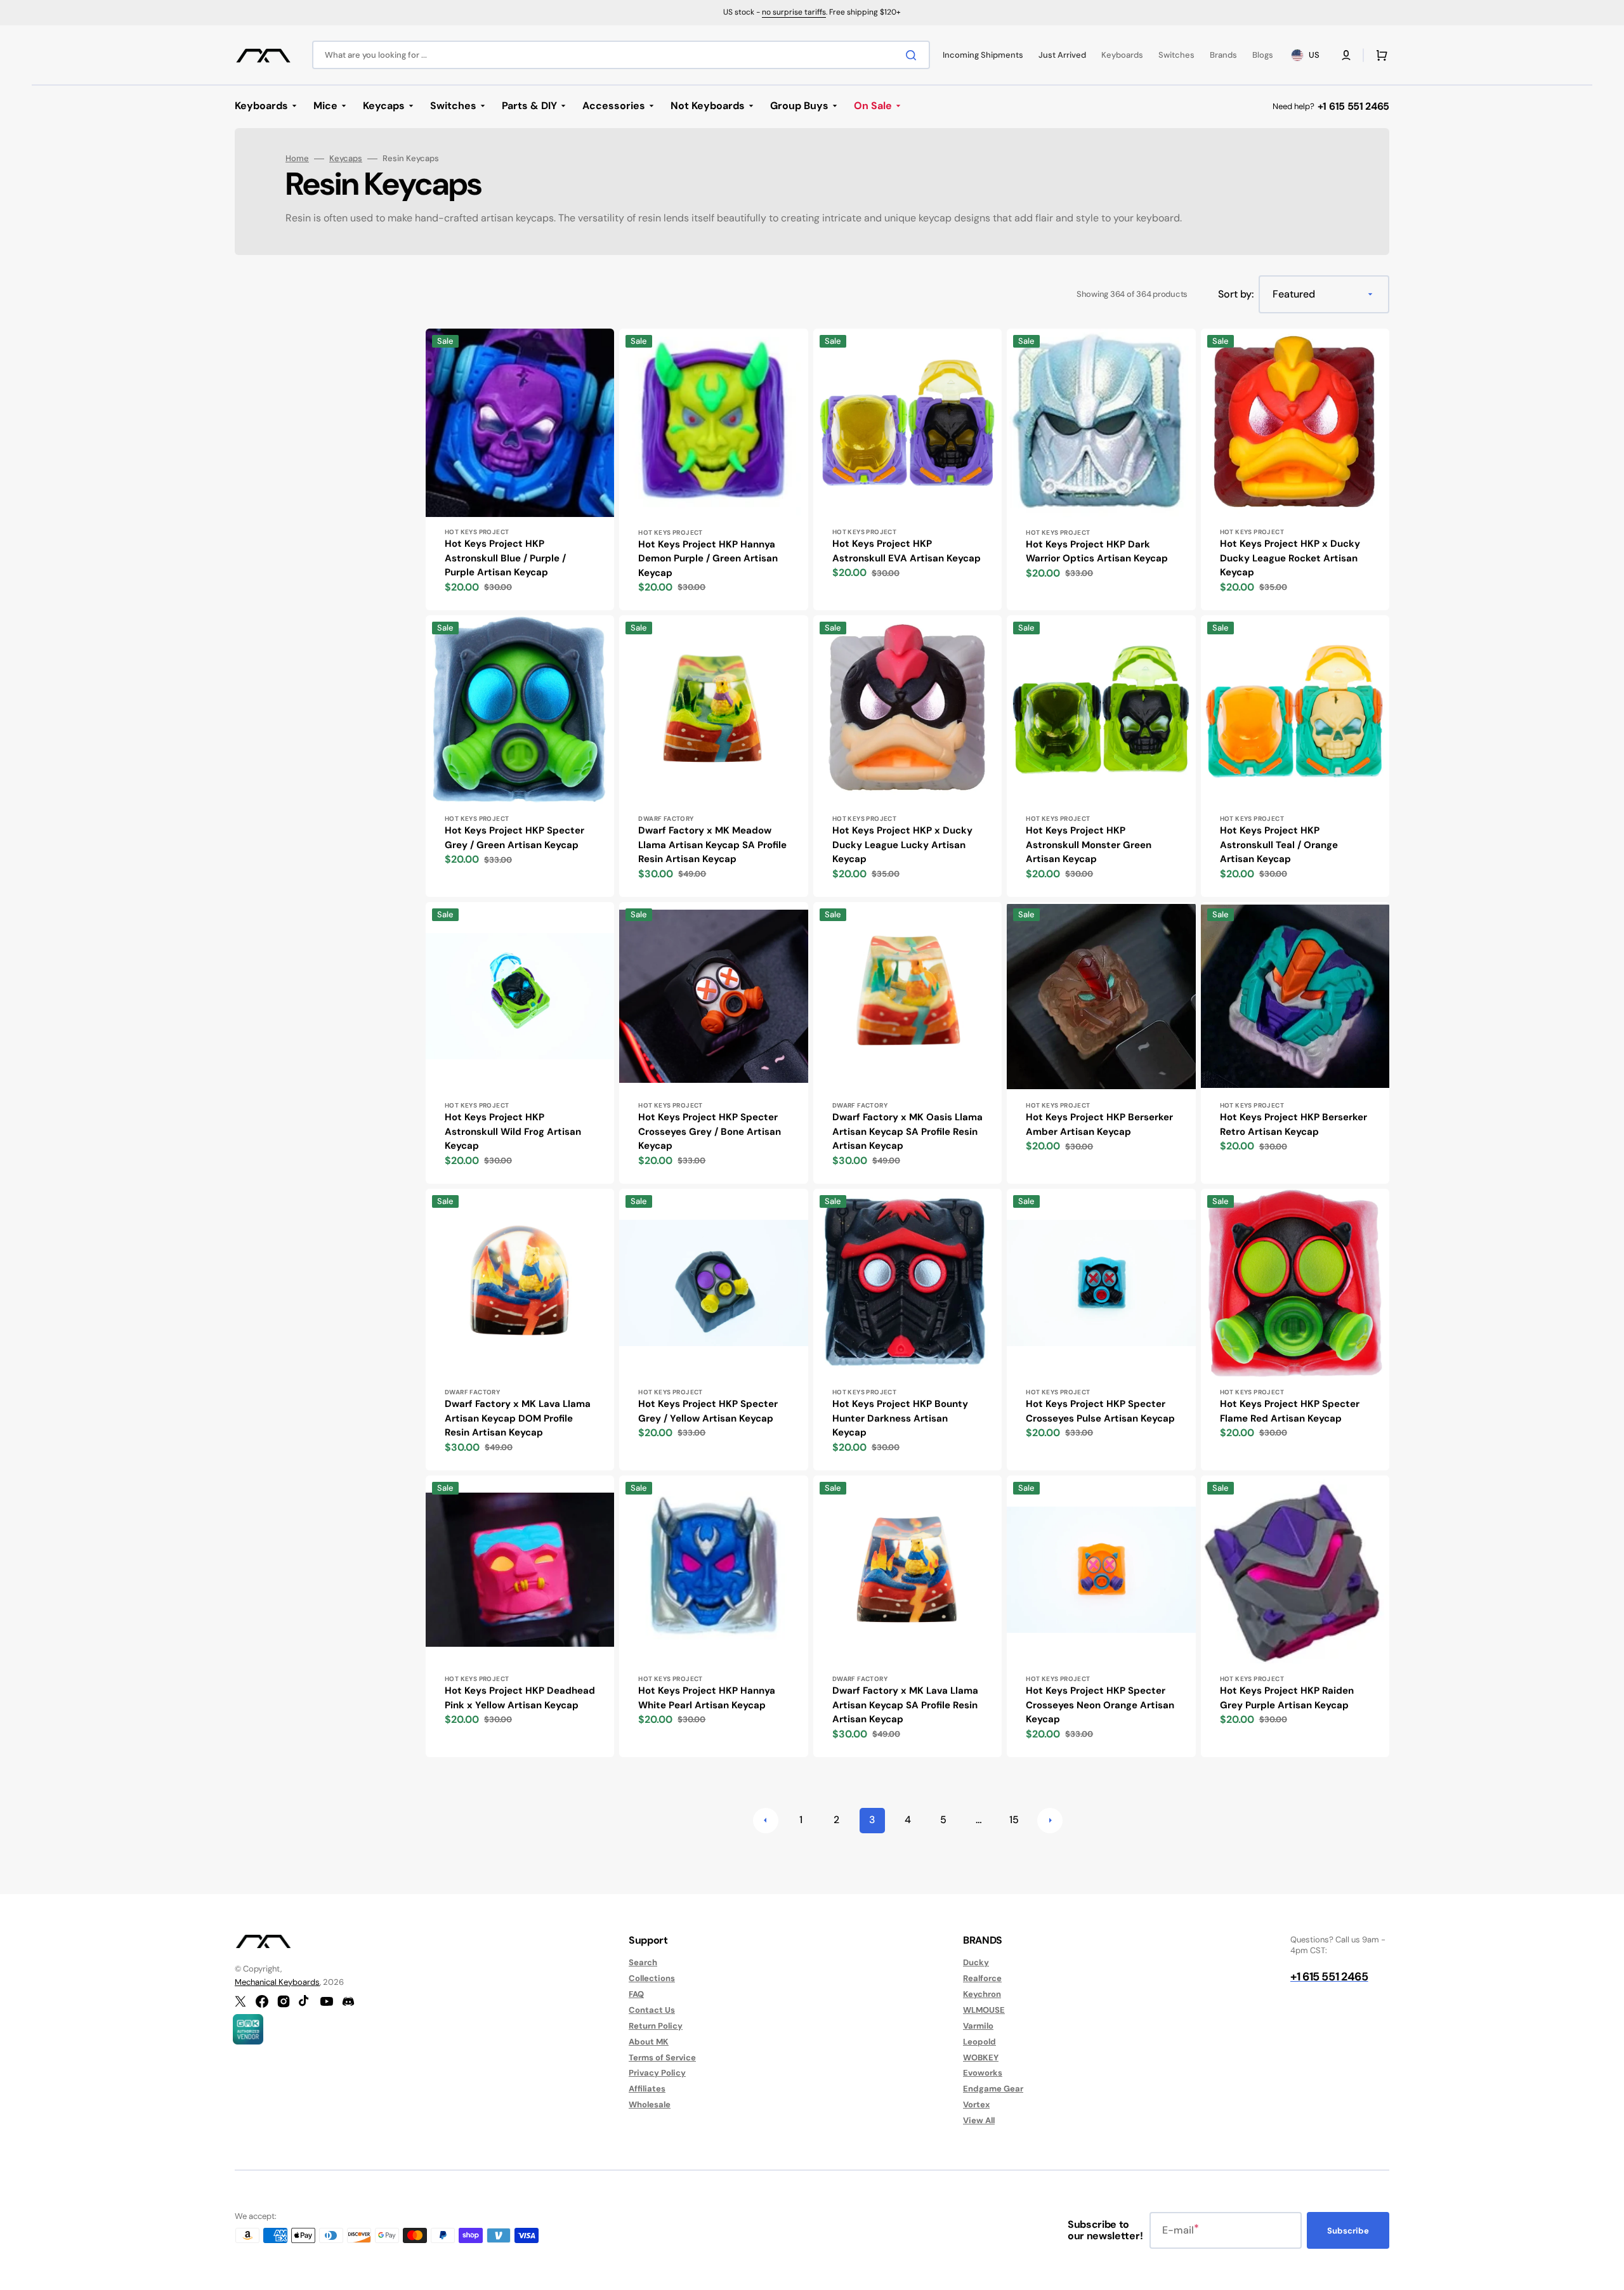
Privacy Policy (657, 2073)
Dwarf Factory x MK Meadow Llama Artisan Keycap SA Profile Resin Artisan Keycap (712, 845)
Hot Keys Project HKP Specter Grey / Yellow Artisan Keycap (708, 1411)
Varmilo (978, 2026)
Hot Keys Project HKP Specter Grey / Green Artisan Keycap (514, 838)
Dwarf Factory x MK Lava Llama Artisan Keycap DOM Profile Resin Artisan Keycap (518, 1418)
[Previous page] (766, 1821)
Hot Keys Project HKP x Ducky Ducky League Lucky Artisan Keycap (902, 845)
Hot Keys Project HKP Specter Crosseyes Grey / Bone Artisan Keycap (710, 1131)
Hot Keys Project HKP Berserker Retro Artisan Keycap (1293, 1124)
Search (643, 1963)
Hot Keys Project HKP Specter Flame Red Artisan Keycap (1290, 1411)
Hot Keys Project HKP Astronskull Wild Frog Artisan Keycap (513, 1131)
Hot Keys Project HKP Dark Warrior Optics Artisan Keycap (1097, 552)
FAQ (636, 1994)
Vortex (976, 2104)
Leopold (979, 2042)
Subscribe (1348, 2231)
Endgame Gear (993, 2089)
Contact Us (652, 2010)
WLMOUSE (984, 2010)
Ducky (976, 1963)
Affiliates (647, 2089)
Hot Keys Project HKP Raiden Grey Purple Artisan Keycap (1287, 1698)
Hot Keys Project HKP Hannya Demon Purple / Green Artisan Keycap (708, 559)
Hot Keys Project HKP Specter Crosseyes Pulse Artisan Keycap (1100, 1411)
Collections (652, 1978)
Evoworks (983, 2073)
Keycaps (346, 159)
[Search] (913, 55)
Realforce (982, 1978)
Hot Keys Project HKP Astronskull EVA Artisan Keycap (907, 551)
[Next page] (1050, 1821)
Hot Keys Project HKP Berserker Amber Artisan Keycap (1099, 1124)
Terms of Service (662, 2058)
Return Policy (656, 2026)
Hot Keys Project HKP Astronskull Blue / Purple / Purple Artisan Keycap (505, 558)
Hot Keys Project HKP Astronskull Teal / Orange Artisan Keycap (1279, 845)
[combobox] (621, 55)
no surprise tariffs (794, 12)
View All (979, 2120)
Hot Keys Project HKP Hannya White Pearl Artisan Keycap (707, 1698)
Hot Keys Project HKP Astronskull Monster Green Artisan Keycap (1089, 845)
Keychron (982, 1994)
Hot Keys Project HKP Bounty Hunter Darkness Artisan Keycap (900, 1418)
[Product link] (520, 469)
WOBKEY (981, 2058)
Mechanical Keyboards (277, 1982)
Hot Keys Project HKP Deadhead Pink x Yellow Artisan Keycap (520, 1698)
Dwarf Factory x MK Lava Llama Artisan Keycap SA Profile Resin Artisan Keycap (905, 1705)
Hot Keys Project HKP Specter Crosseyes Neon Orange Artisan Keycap (1100, 1705)
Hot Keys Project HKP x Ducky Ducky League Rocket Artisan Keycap (1290, 558)
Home (297, 159)
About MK (649, 2042)
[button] (1346, 55)
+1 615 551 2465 (1353, 106)
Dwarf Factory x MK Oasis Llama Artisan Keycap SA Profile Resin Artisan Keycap (907, 1131)
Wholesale (650, 2104)
